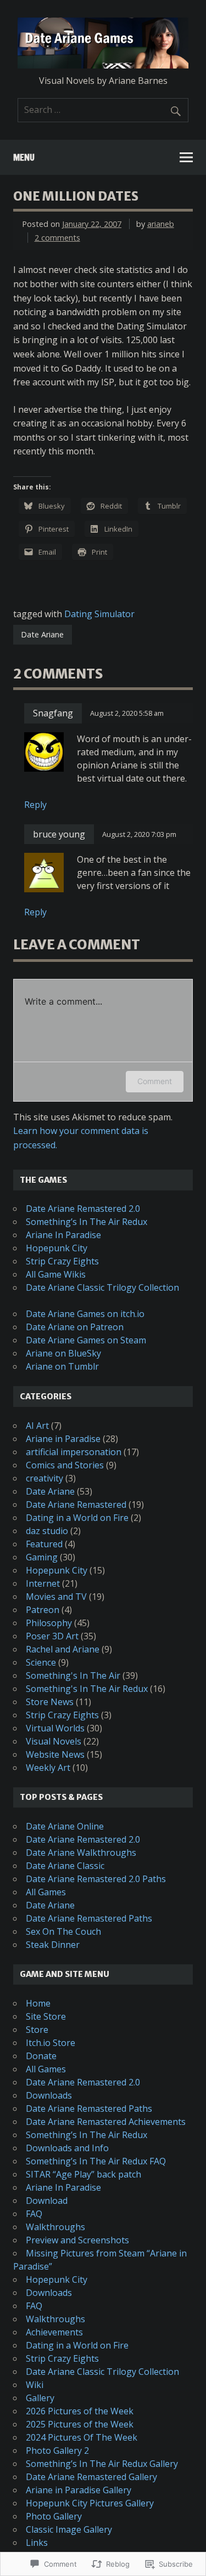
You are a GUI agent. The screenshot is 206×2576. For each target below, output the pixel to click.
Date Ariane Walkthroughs (81, 1853)
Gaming (42, 1557)
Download (47, 2201)
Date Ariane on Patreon (75, 1327)
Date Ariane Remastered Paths (89, 1918)
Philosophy (49, 1623)
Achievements (54, 2332)
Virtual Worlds (55, 1728)
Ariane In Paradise (63, 1235)
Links (37, 2543)
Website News (55, 1754)
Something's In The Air (73, 1675)
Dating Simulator (99, 614)
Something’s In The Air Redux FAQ (96, 2161)
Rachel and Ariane (63, 1649)
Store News (50, 1702)
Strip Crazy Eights (62, 1261)
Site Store (46, 2016)
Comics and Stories (65, 1465)
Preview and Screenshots (77, 2240)
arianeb (161, 224)
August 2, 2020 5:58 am (127, 713)
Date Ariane (42, 634)
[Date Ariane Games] (103, 65)
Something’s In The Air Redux (87, 1222)
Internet (43, 1583)
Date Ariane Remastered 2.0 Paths (96, 1879)
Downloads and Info (67, 2148)
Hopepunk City (57, 1248)
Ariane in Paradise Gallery (79, 2490)
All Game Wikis (56, 1274)
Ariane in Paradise (63, 1439)
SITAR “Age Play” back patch (83, 2174)
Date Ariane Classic (65, 1866)
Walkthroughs (55, 2227)
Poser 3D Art (52, 1636)
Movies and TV (56, 1597)
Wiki (35, 2385)
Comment (155, 1081)
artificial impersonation (74, 1452)
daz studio (47, 1531)
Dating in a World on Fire (77, 1518)
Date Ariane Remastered (76, 1504)
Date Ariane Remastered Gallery (91, 2477)
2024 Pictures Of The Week (82, 2437)
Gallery (40, 2398)
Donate (41, 2056)
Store (37, 2030)
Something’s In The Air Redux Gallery (102, 2464)
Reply (35, 805)
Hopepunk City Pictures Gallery (90, 2503)
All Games (46, 1892)
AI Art (37, 1426)
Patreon (43, 1610)
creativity (44, 1478)
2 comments (57, 238)
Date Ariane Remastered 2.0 (83, 1209)
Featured (44, 1544)
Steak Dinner (53, 1945)
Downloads (49, 2095)
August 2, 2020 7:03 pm (139, 834)
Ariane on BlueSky (63, 1353)
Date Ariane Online (65, 1826)
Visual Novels (54, 1741)
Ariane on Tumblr (62, 1366)
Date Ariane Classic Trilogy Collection (102, 1287)
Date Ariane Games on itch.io (85, 1314)
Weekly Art (48, 1768)
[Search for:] (103, 110)
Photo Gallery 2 (57, 2450)
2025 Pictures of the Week (80, 2424)
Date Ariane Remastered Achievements (106, 2122)
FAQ (34, 2214)
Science (41, 1662)
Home (38, 2003)
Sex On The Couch (63, 1931)
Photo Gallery (54, 2516)
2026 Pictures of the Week (80, 2411)
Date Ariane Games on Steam (86, 1340)
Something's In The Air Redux (87, 1689)
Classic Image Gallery (69, 2529)
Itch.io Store (51, 2043)
